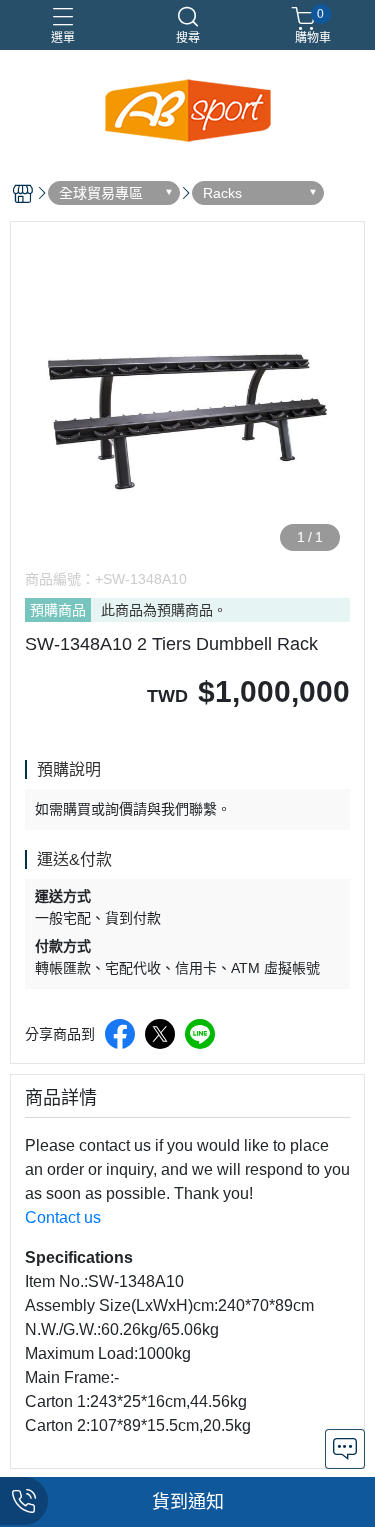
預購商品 (58, 610)
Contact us (63, 1217)
